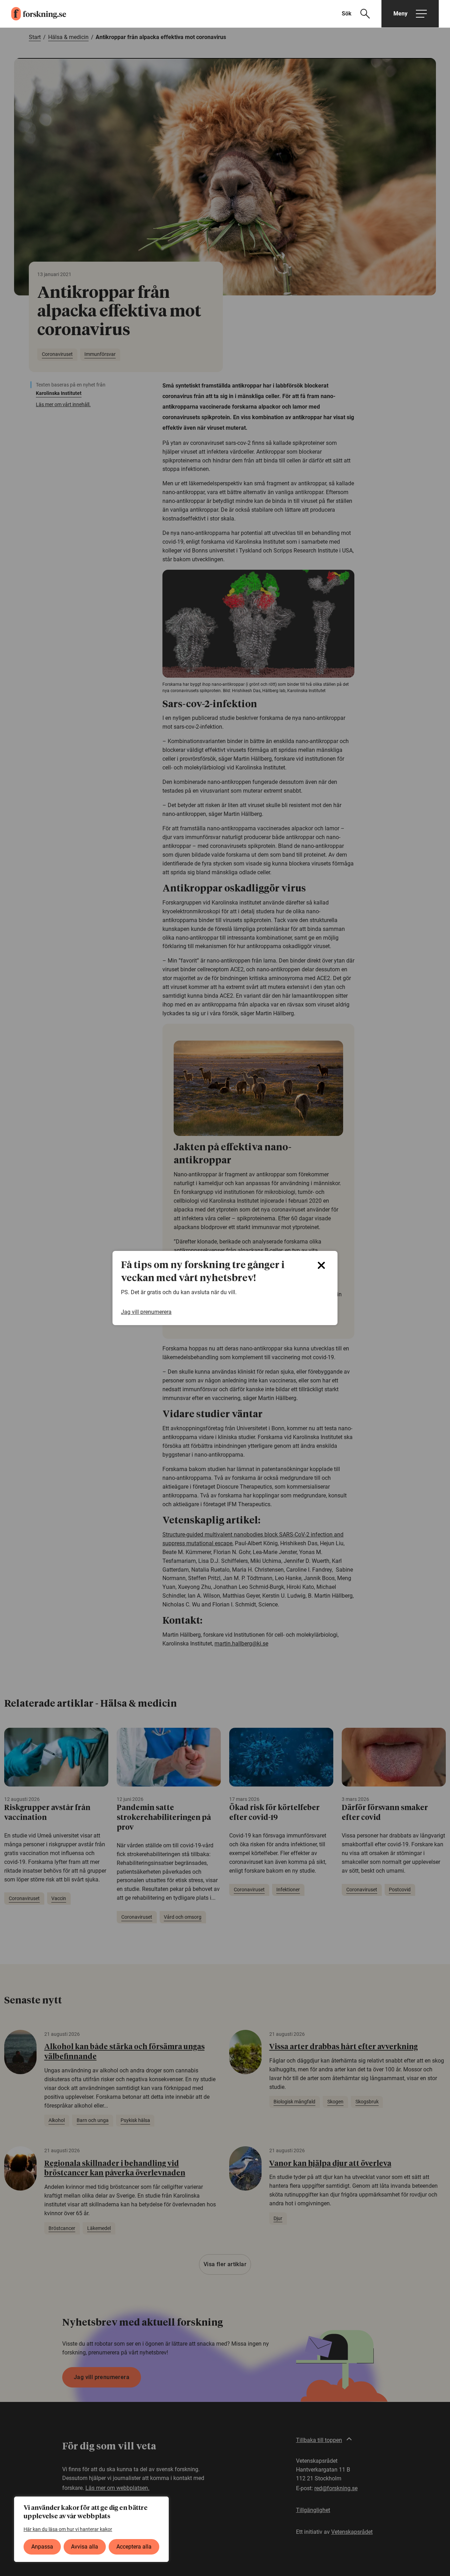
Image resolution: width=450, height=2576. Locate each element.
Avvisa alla (85, 2547)
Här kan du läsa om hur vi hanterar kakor (68, 2529)
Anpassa (42, 2547)
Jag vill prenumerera (146, 1312)
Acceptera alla (134, 2547)
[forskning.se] (33, 14)
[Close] (321, 1265)
